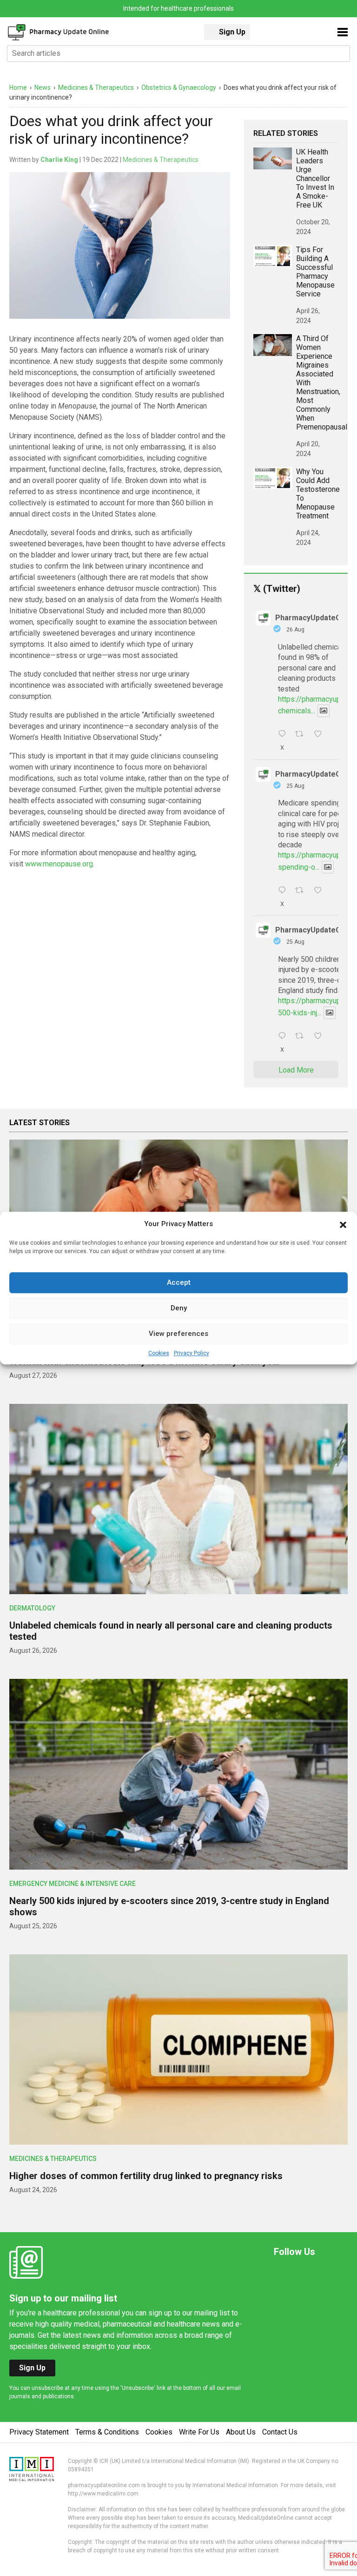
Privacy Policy (192, 1353)
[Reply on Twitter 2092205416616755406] (284, 1037)
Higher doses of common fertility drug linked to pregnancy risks (146, 2176)
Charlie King (59, 160)
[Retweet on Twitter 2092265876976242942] (302, 891)
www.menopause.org (59, 864)
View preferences (178, 1334)
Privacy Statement (39, 2432)
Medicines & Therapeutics (161, 160)
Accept (179, 1282)
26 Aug (295, 630)
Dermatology (32, 1608)
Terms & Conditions (107, 2432)
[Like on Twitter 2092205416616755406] (321, 1037)
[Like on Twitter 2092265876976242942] (321, 891)
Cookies (159, 1353)
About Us (241, 2432)
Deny (179, 1308)
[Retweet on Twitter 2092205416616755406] (302, 1037)
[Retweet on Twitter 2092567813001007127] (302, 735)
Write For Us (199, 2432)
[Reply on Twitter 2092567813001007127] (284, 735)
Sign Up (232, 32)
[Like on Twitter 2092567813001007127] (321, 735)
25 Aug (295, 786)
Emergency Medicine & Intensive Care (73, 1884)
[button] (343, 1224)
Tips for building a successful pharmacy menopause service (315, 272)
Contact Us (280, 2432)
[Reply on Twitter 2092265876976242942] (284, 891)
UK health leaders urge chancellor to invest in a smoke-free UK (315, 178)
